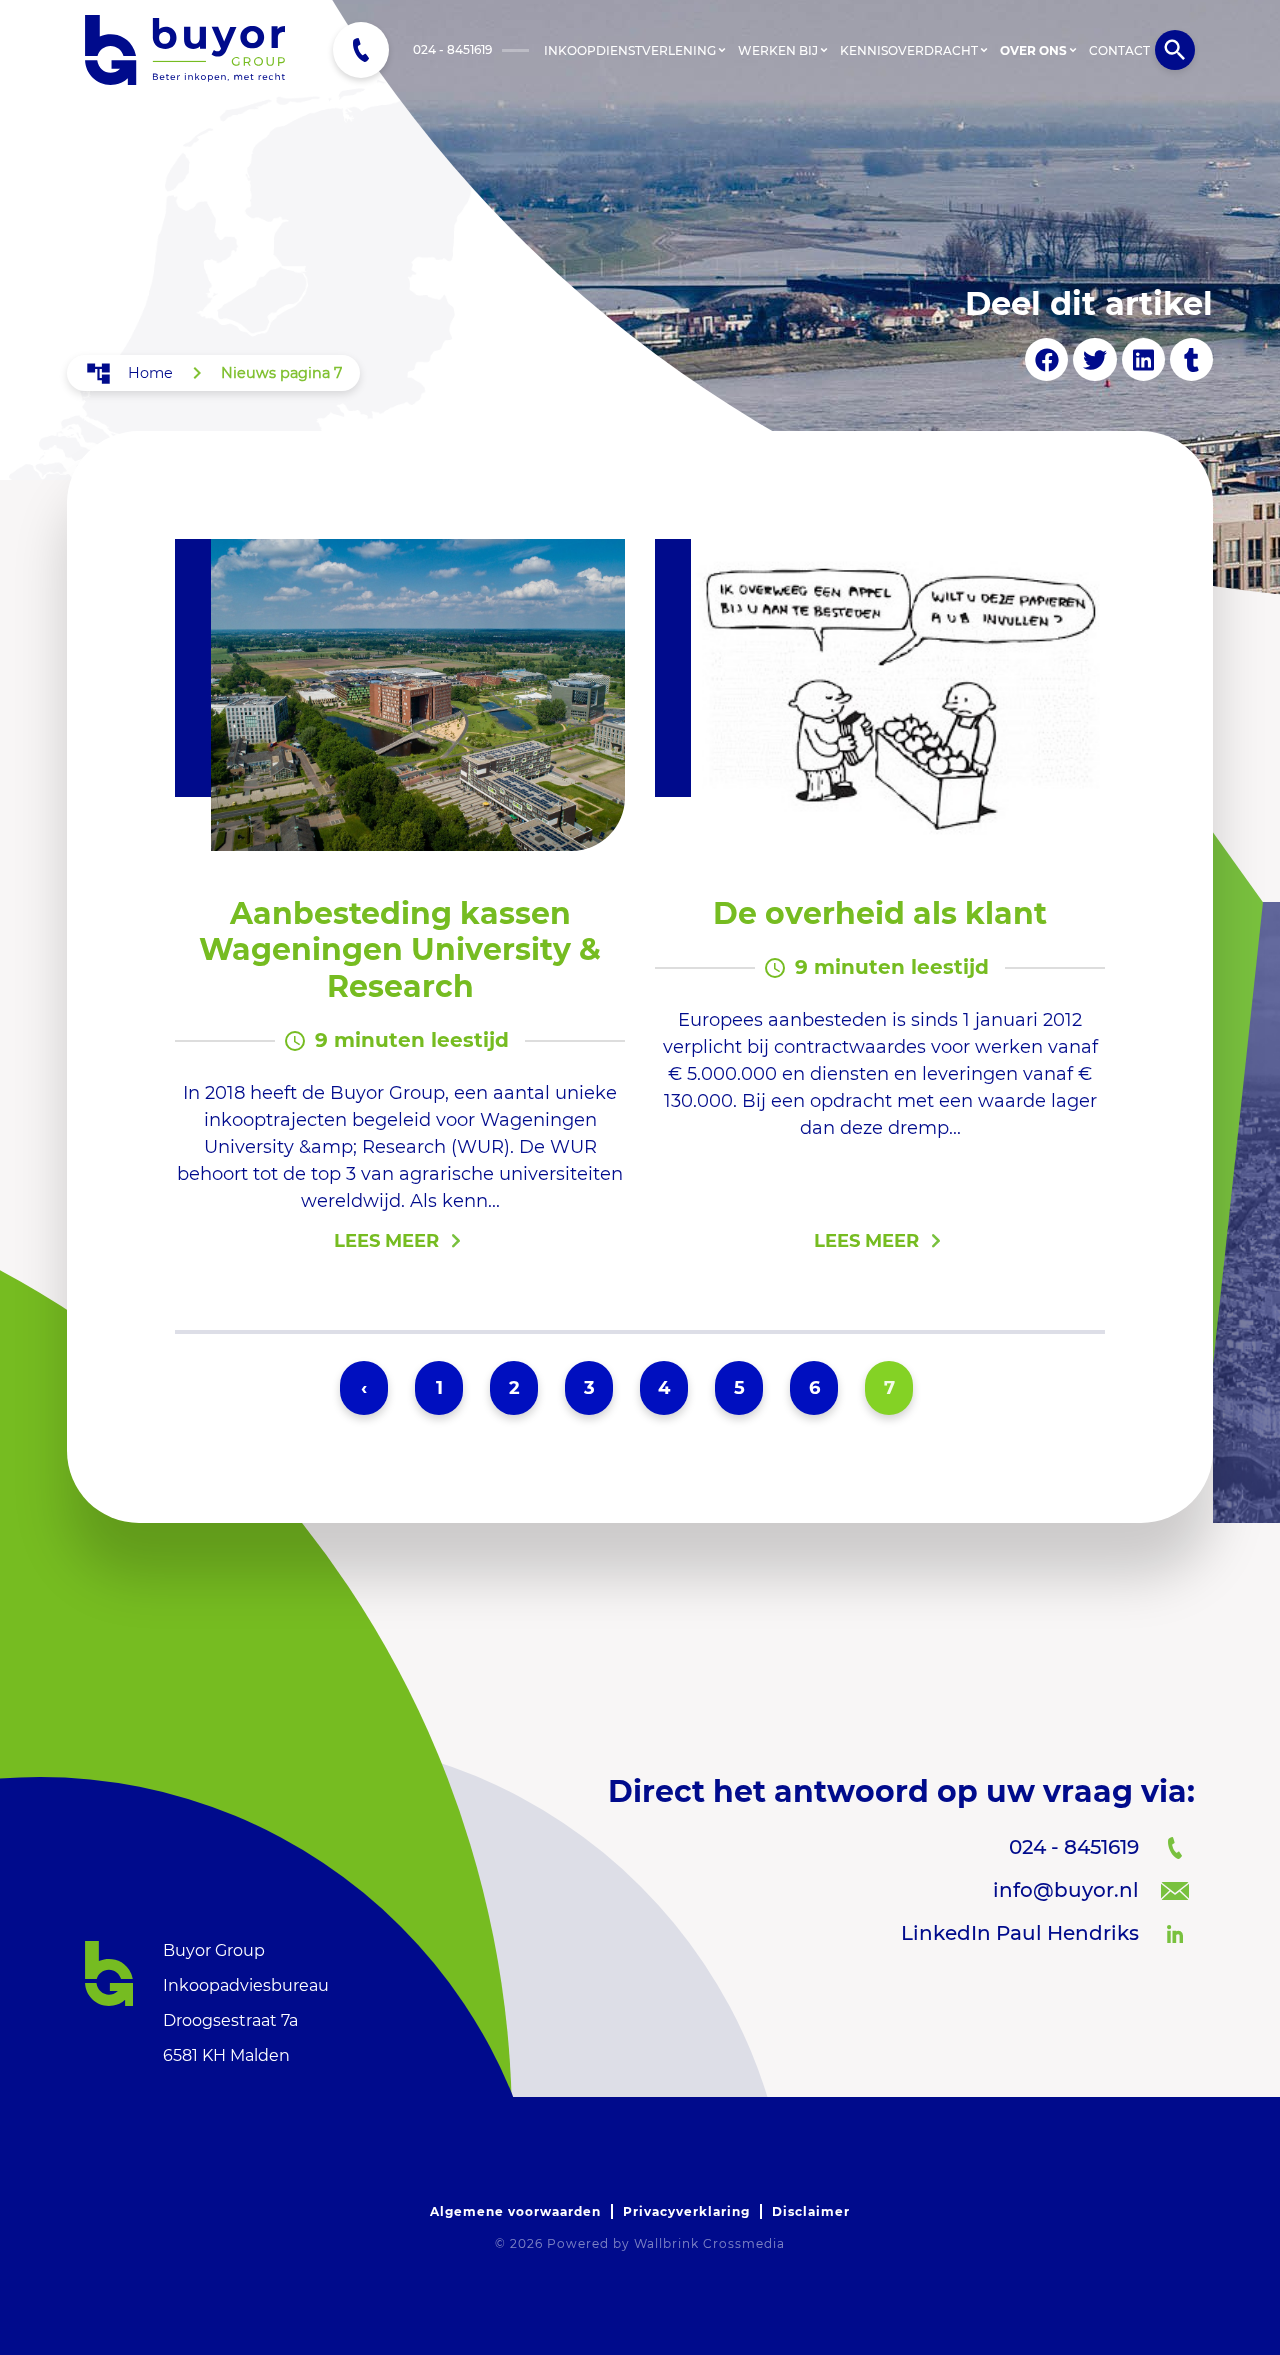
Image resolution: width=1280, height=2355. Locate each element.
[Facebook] (1046, 359)
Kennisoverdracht (909, 50)
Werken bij (778, 50)
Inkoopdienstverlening (630, 50)
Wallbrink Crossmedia (709, 2243)
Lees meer (386, 1241)
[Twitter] (1094, 359)
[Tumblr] (1191, 359)
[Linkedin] (1143, 359)
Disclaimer (811, 2211)
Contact (1119, 50)
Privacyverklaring (686, 2211)
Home (150, 373)
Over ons (1033, 50)
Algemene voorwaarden (515, 2211)
